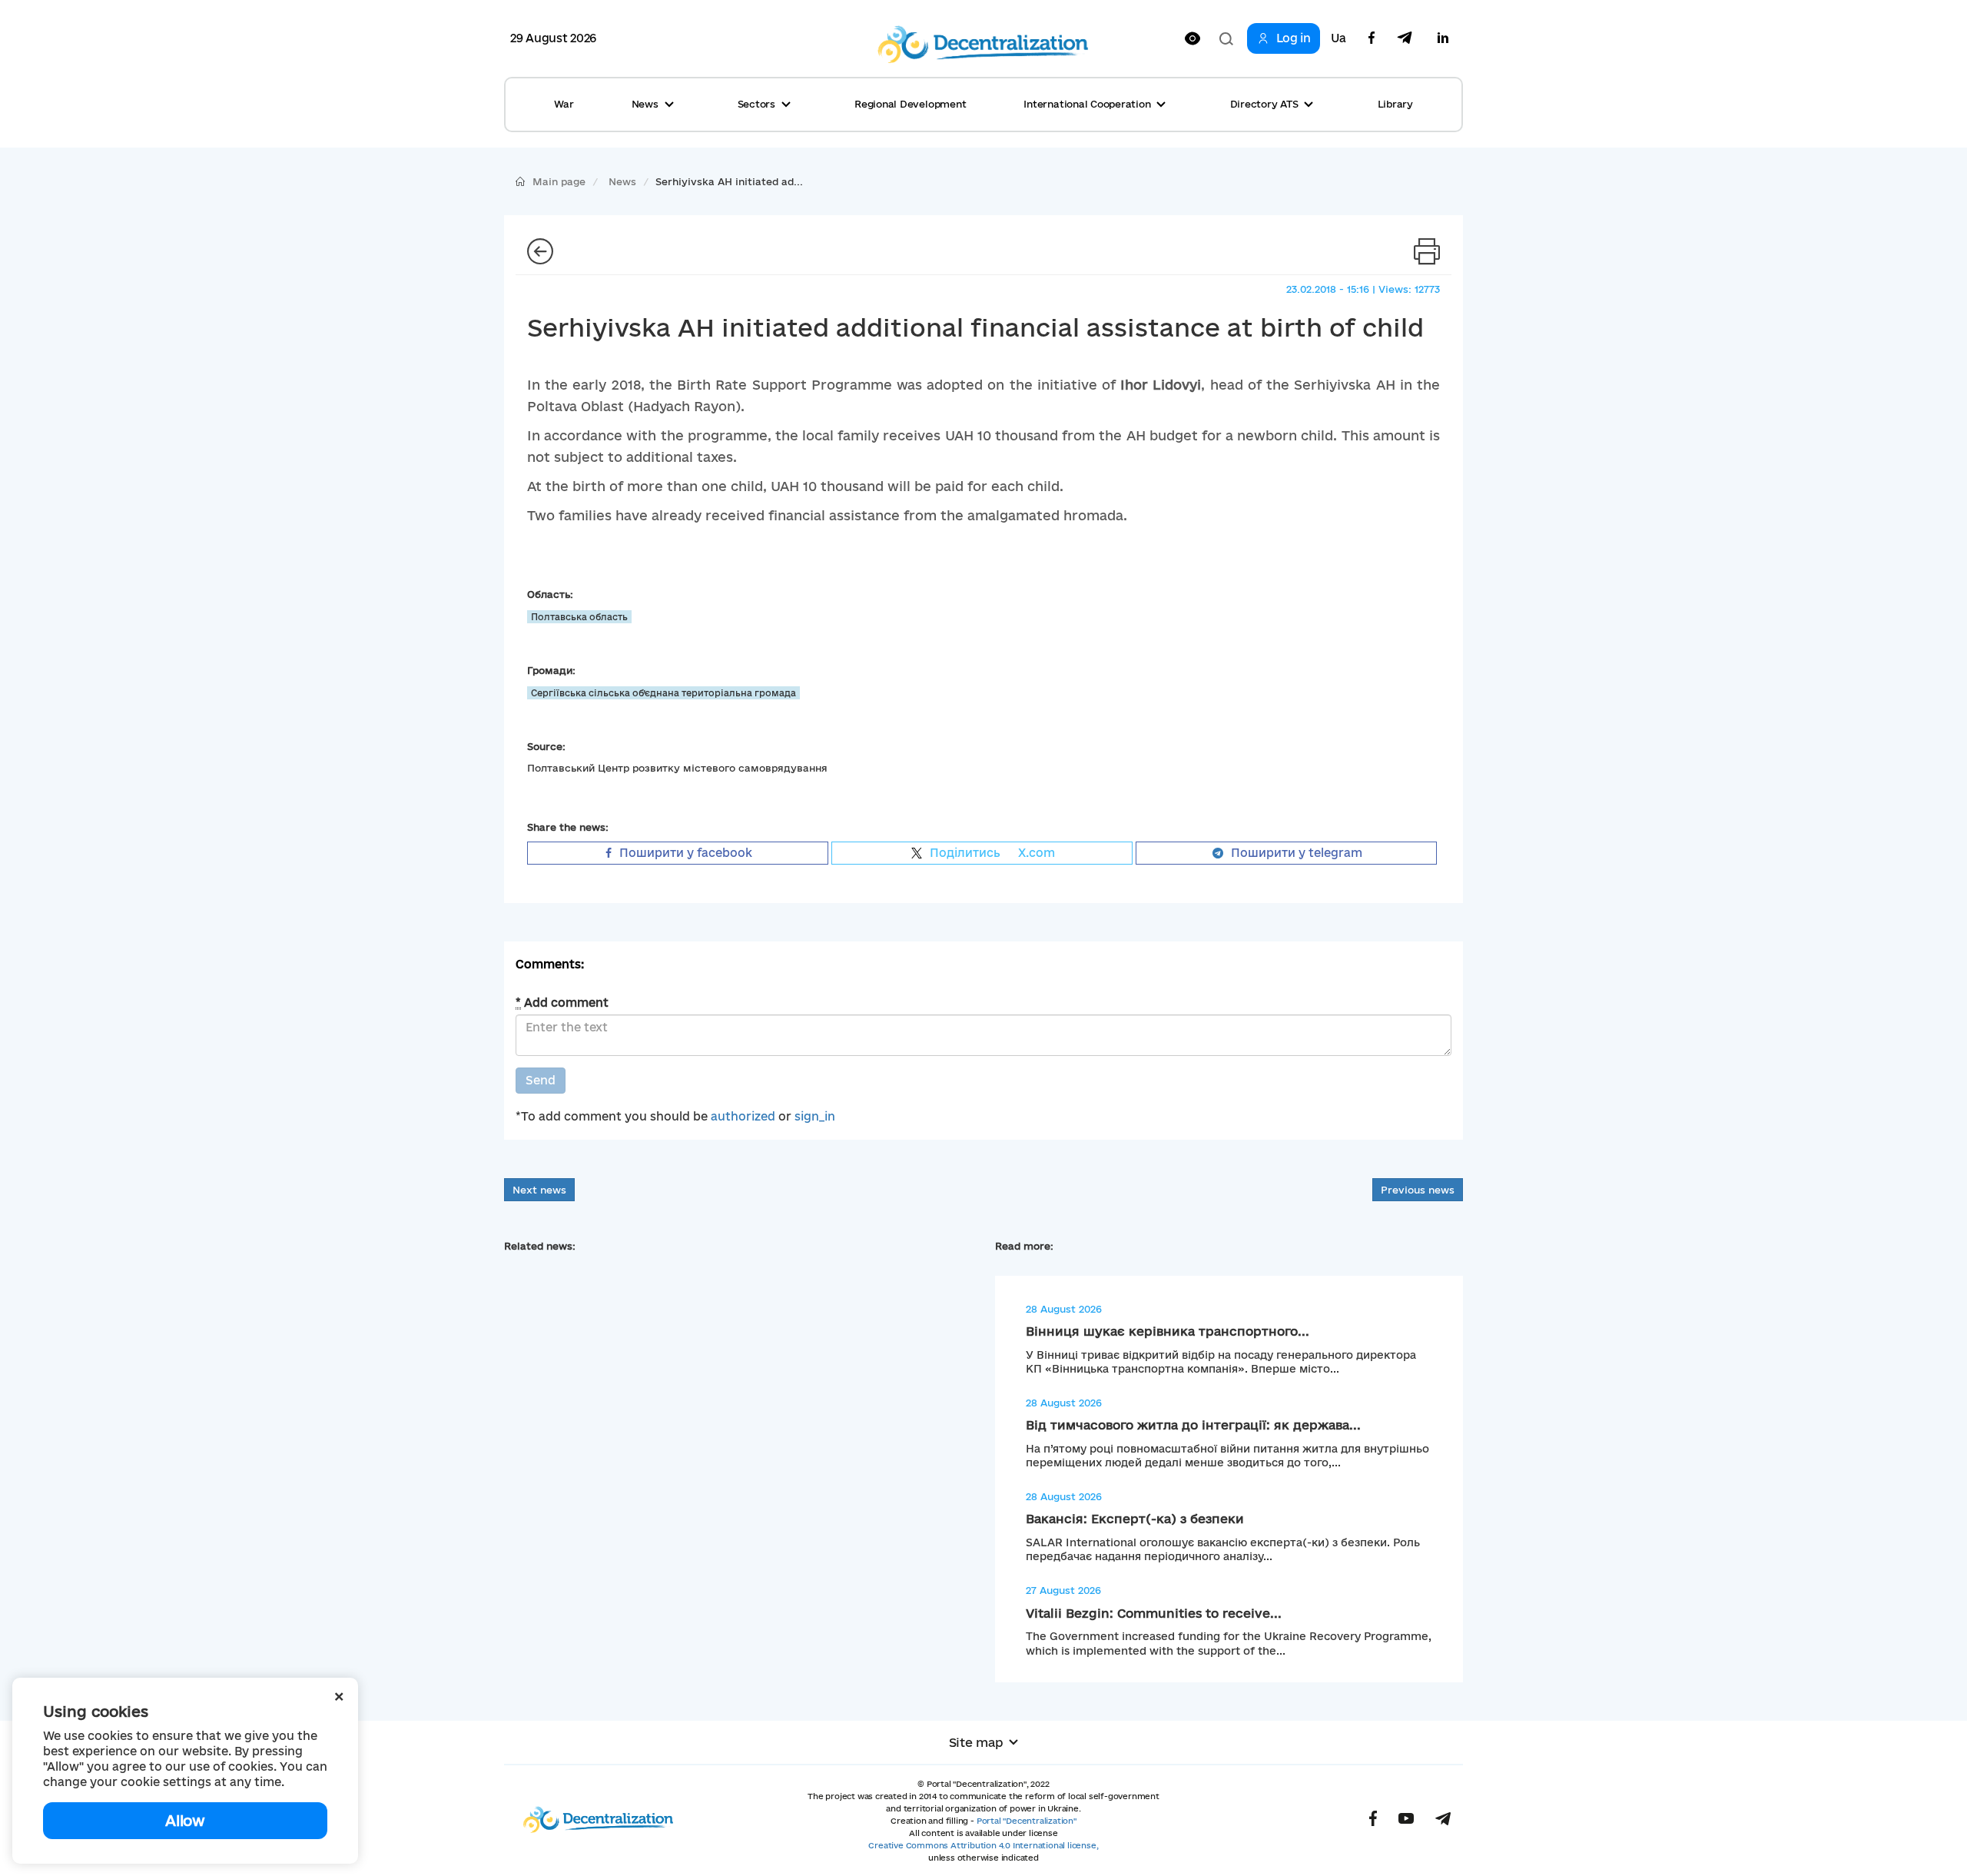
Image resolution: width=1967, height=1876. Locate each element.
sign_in (815, 1116)
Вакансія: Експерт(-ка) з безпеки (1135, 1519)
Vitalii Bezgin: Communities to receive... (1154, 1613)
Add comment (562, 1003)
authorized (743, 1116)
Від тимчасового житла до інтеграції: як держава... (1193, 1425)
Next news (539, 1190)
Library (1395, 104)
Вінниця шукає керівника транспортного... (1168, 1331)
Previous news (1418, 1190)
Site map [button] (976, 1742)
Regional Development (910, 104)
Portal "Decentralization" (1027, 1821)
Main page (559, 181)
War (564, 104)
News (622, 181)
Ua (1338, 38)
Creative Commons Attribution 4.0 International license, (983, 1845)
